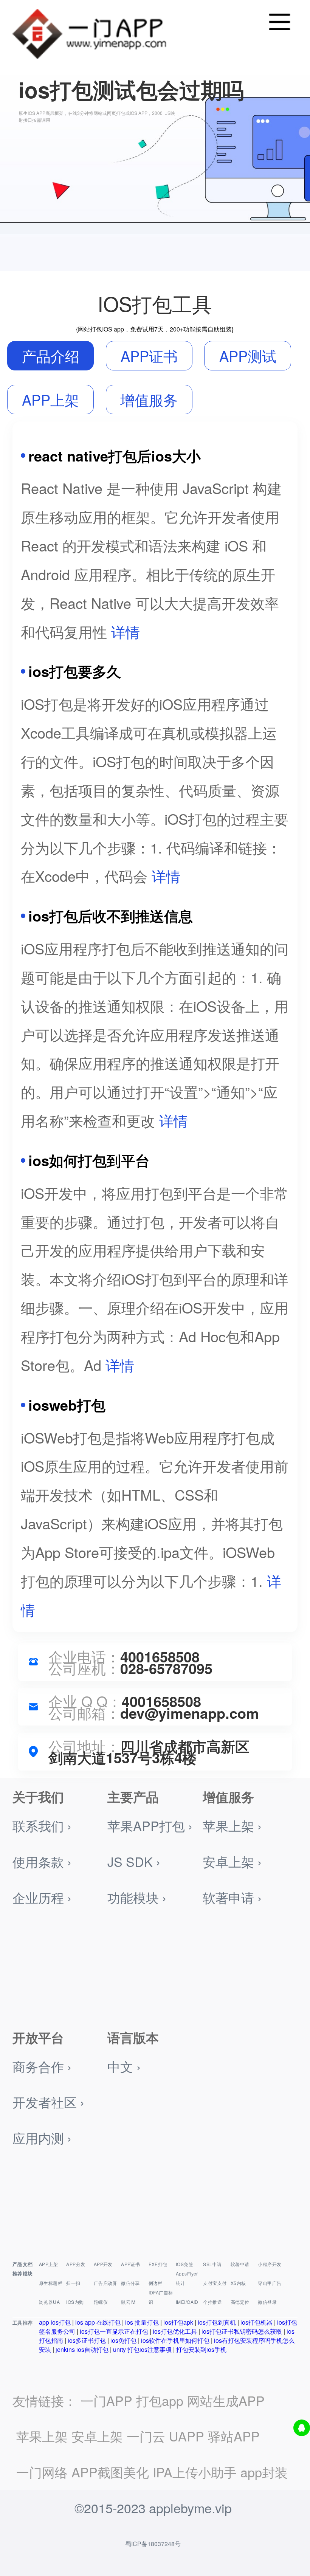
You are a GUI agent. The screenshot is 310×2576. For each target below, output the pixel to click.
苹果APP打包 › (150, 1826)
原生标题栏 (51, 2283)
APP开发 (103, 2264)
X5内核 (238, 2283)
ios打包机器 (257, 2322)
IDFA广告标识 (161, 2297)
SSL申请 (212, 2264)
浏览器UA (49, 2302)
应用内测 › (42, 2138)
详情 (126, 631)
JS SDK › (134, 1861)
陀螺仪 (101, 2302)
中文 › (124, 2066)
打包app (160, 2400)
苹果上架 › (232, 1826)
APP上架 (48, 2264)
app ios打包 (55, 2322)
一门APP (106, 2400)
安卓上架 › (232, 1861)
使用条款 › (42, 1861)
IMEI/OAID (187, 2302)
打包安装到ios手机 (201, 2349)
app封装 (264, 2472)
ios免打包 (123, 2340)
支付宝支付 (215, 2283)
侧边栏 (156, 2283)
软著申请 (240, 2264)
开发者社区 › (48, 2102)
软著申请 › (232, 1897)
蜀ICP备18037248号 (153, 2544)
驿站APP (234, 2436)
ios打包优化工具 (175, 2331)
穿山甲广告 (270, 2283)
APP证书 (130, 2264)
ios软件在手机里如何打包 (175, 2340)
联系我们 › (42, 1826)
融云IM (128, 2302)
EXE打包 (158, 2264)
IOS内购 (75, 2302)
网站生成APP (226, 2400)
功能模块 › (137, 1897)
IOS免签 (184, 2264)
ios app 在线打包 (98, 2322)
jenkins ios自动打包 (82, 2349)
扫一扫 (73, 2283)
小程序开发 (270, 2264)
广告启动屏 (105, 2283)
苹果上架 (42, 2436)
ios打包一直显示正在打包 (114, 2331)
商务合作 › (42, 2066)
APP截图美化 (110, 2472)
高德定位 (240, 2302)
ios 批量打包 (142, 2322)
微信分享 (130, 2283)
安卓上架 (97, 2436)
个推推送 (212, 2302)
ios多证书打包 (87, 2340)
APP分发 (76, 2264)
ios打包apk (178, 2322)
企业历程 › (42, 1897)
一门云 (146, 2436)
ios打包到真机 (217, 2322)
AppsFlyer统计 (187, 2278)
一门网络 (42, 2472)
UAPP (187, 2436)
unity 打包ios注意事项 (142, 2349)
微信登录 (267, 2302)
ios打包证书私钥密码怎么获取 (242, 2331)
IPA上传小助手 (195, 2472)
